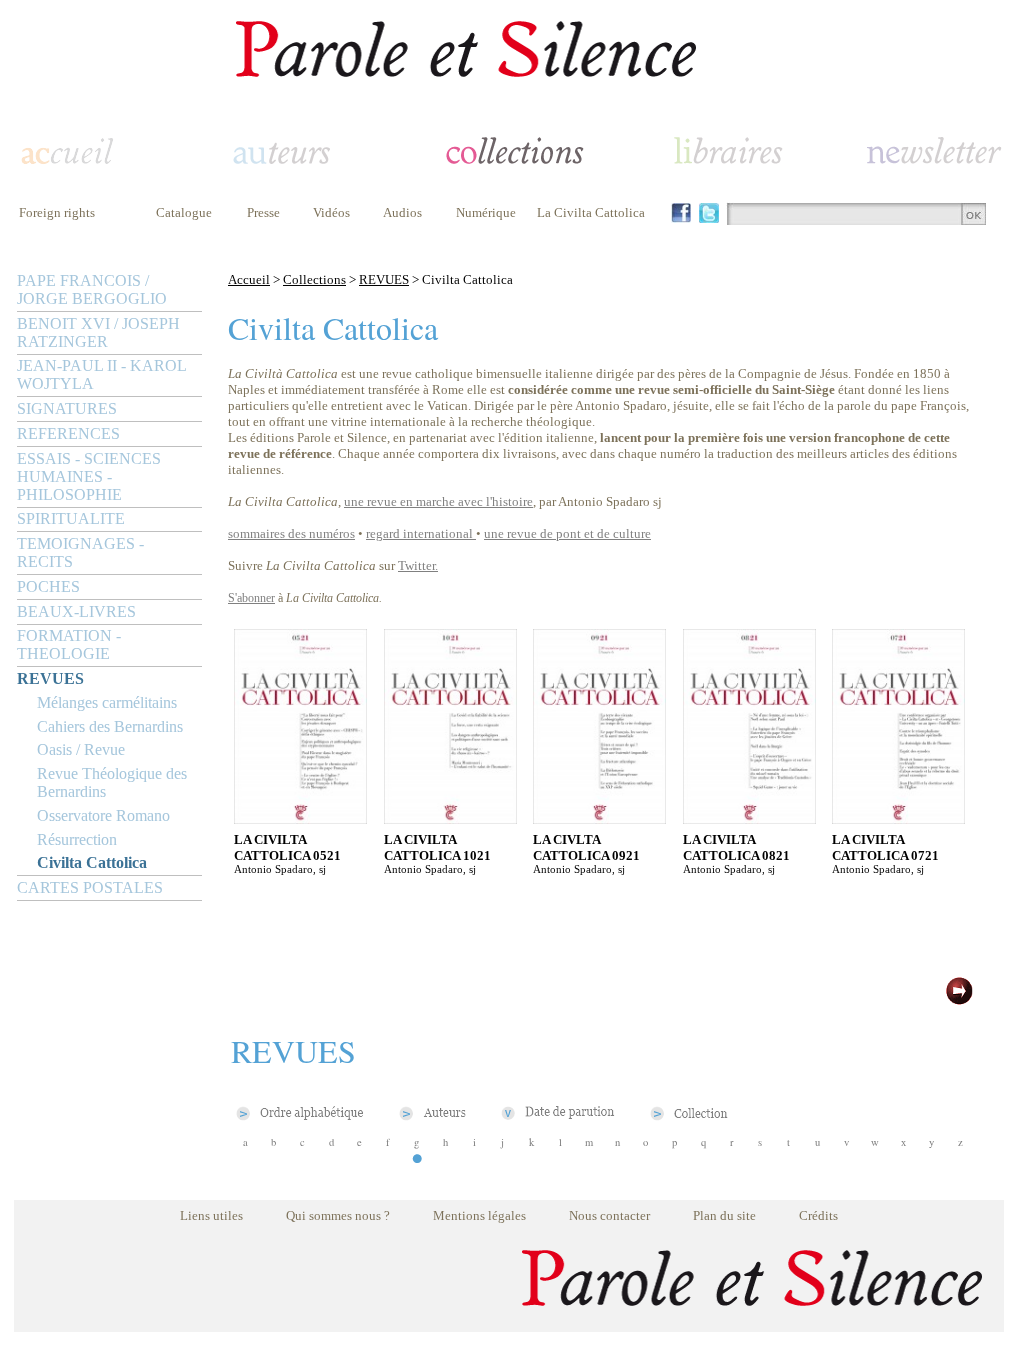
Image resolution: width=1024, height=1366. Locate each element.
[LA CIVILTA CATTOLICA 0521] (300, 818)
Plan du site (724, 1215)
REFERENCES (68, 433)
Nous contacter (609, 1215)
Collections (314, 279)
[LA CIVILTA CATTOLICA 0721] (898, 818)
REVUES (50, 678)
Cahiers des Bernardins (110, 726)
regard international (419, 533)
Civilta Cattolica (92, 862)
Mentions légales (479, 1215)
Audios (402, 212)
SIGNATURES (67, 408)
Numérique (486, 212)
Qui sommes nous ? (338, 1215)
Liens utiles (211, 1215)
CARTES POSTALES (90, 887)
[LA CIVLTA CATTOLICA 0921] (599, 818)
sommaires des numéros (291, 533)
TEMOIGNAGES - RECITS (80, 552)
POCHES (48, 586)
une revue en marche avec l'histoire (438, 501)
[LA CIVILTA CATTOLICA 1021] (450, 818)
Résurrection (77, 839)
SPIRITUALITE (71, 518)
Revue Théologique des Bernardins (112, 782)
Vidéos (331, 212)
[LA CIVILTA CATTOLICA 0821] (749, 818)
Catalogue (184, 212)
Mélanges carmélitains (107, 702)
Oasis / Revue (81, 749)
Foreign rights (57, 212)
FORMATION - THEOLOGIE (69, 644)
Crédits (818, 1215)
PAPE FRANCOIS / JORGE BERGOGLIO (92, 289)
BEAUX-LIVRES (76, 611)
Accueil (249, 279)
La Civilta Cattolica (591, 212)
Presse (263, 212)
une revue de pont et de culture (567, 533)
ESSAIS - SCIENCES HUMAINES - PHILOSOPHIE (89, 476)
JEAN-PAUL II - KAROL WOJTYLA (101, 374)
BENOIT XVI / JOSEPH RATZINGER (98, 332)
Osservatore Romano (103, 815)
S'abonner (251, 598)
